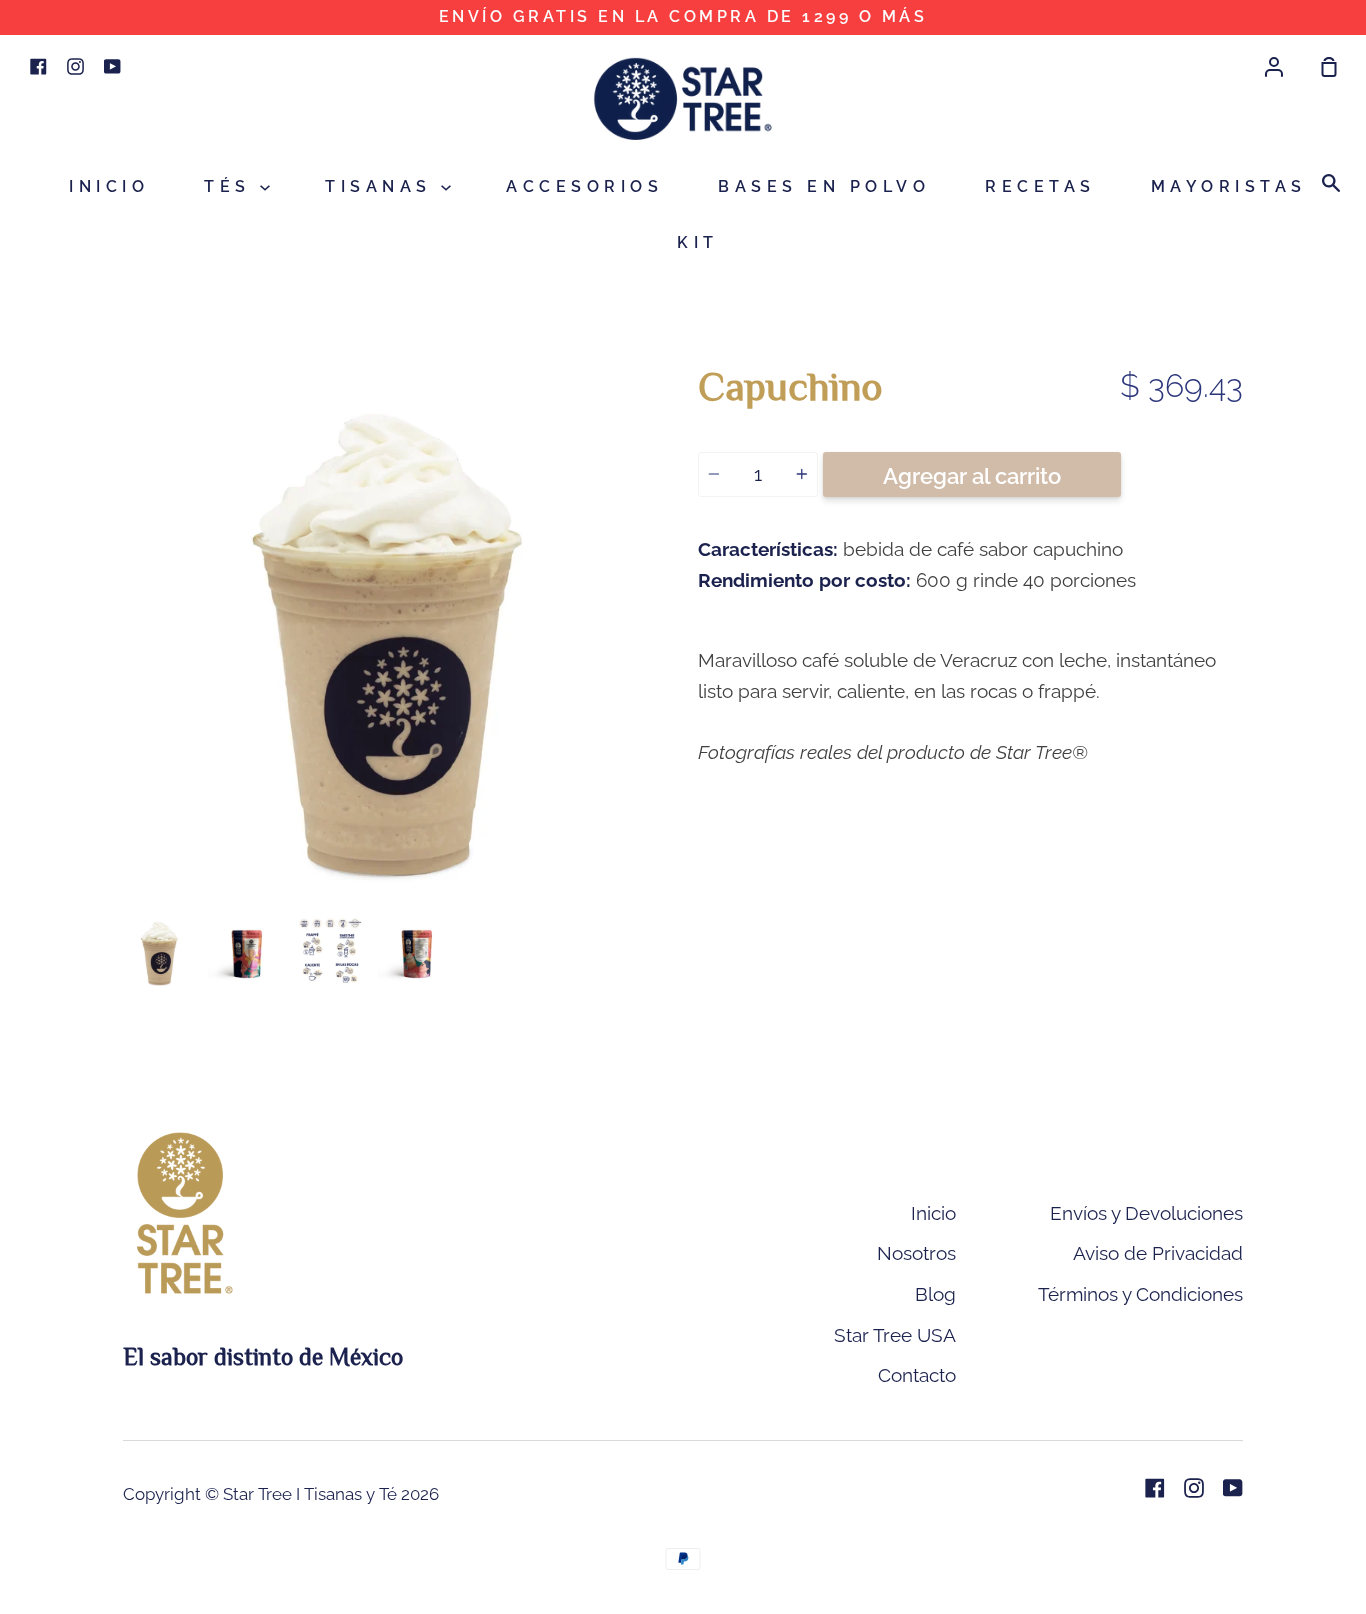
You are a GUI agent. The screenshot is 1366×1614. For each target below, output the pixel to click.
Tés (232, 186)
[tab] (160, 951)
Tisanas (383, 186)
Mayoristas (1229, 186)
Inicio (109, 186)
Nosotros (916, 1253)
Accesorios (584, 186)
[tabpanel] (395, 631)
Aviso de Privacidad (1158, 1253)
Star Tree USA (895, 1335)
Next (662, 779)
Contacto (917, 1375)
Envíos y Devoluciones (1146, 1213)
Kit (698, 242)
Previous (129, 779)
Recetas (1040, 186)
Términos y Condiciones (1140, 1294)
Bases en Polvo (824, 186)
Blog (935, 1294)
